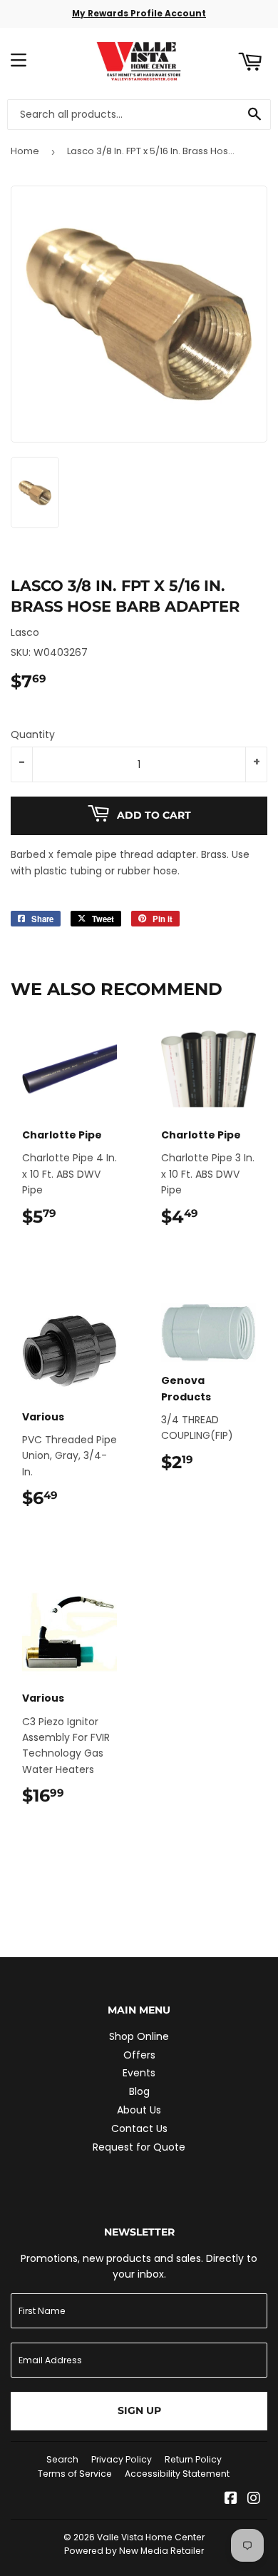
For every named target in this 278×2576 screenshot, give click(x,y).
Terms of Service (75, 2474)
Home (25, 151)
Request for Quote (139, 2147)
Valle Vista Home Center (151, 2537)
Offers (139, 2055)
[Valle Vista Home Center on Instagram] (254, 2500)
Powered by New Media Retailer (134, 2551)
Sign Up (139, 2410)
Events (139, 2073)
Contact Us (139, 2128)
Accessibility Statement (177, 2474)
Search (62, 2459)
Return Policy (193, 2459)
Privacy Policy (122, 2459)
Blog (139, 2091)
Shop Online (139, 2036)
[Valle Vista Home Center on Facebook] (231, 2500)
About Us (139, 2110)
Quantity (33, 734)
